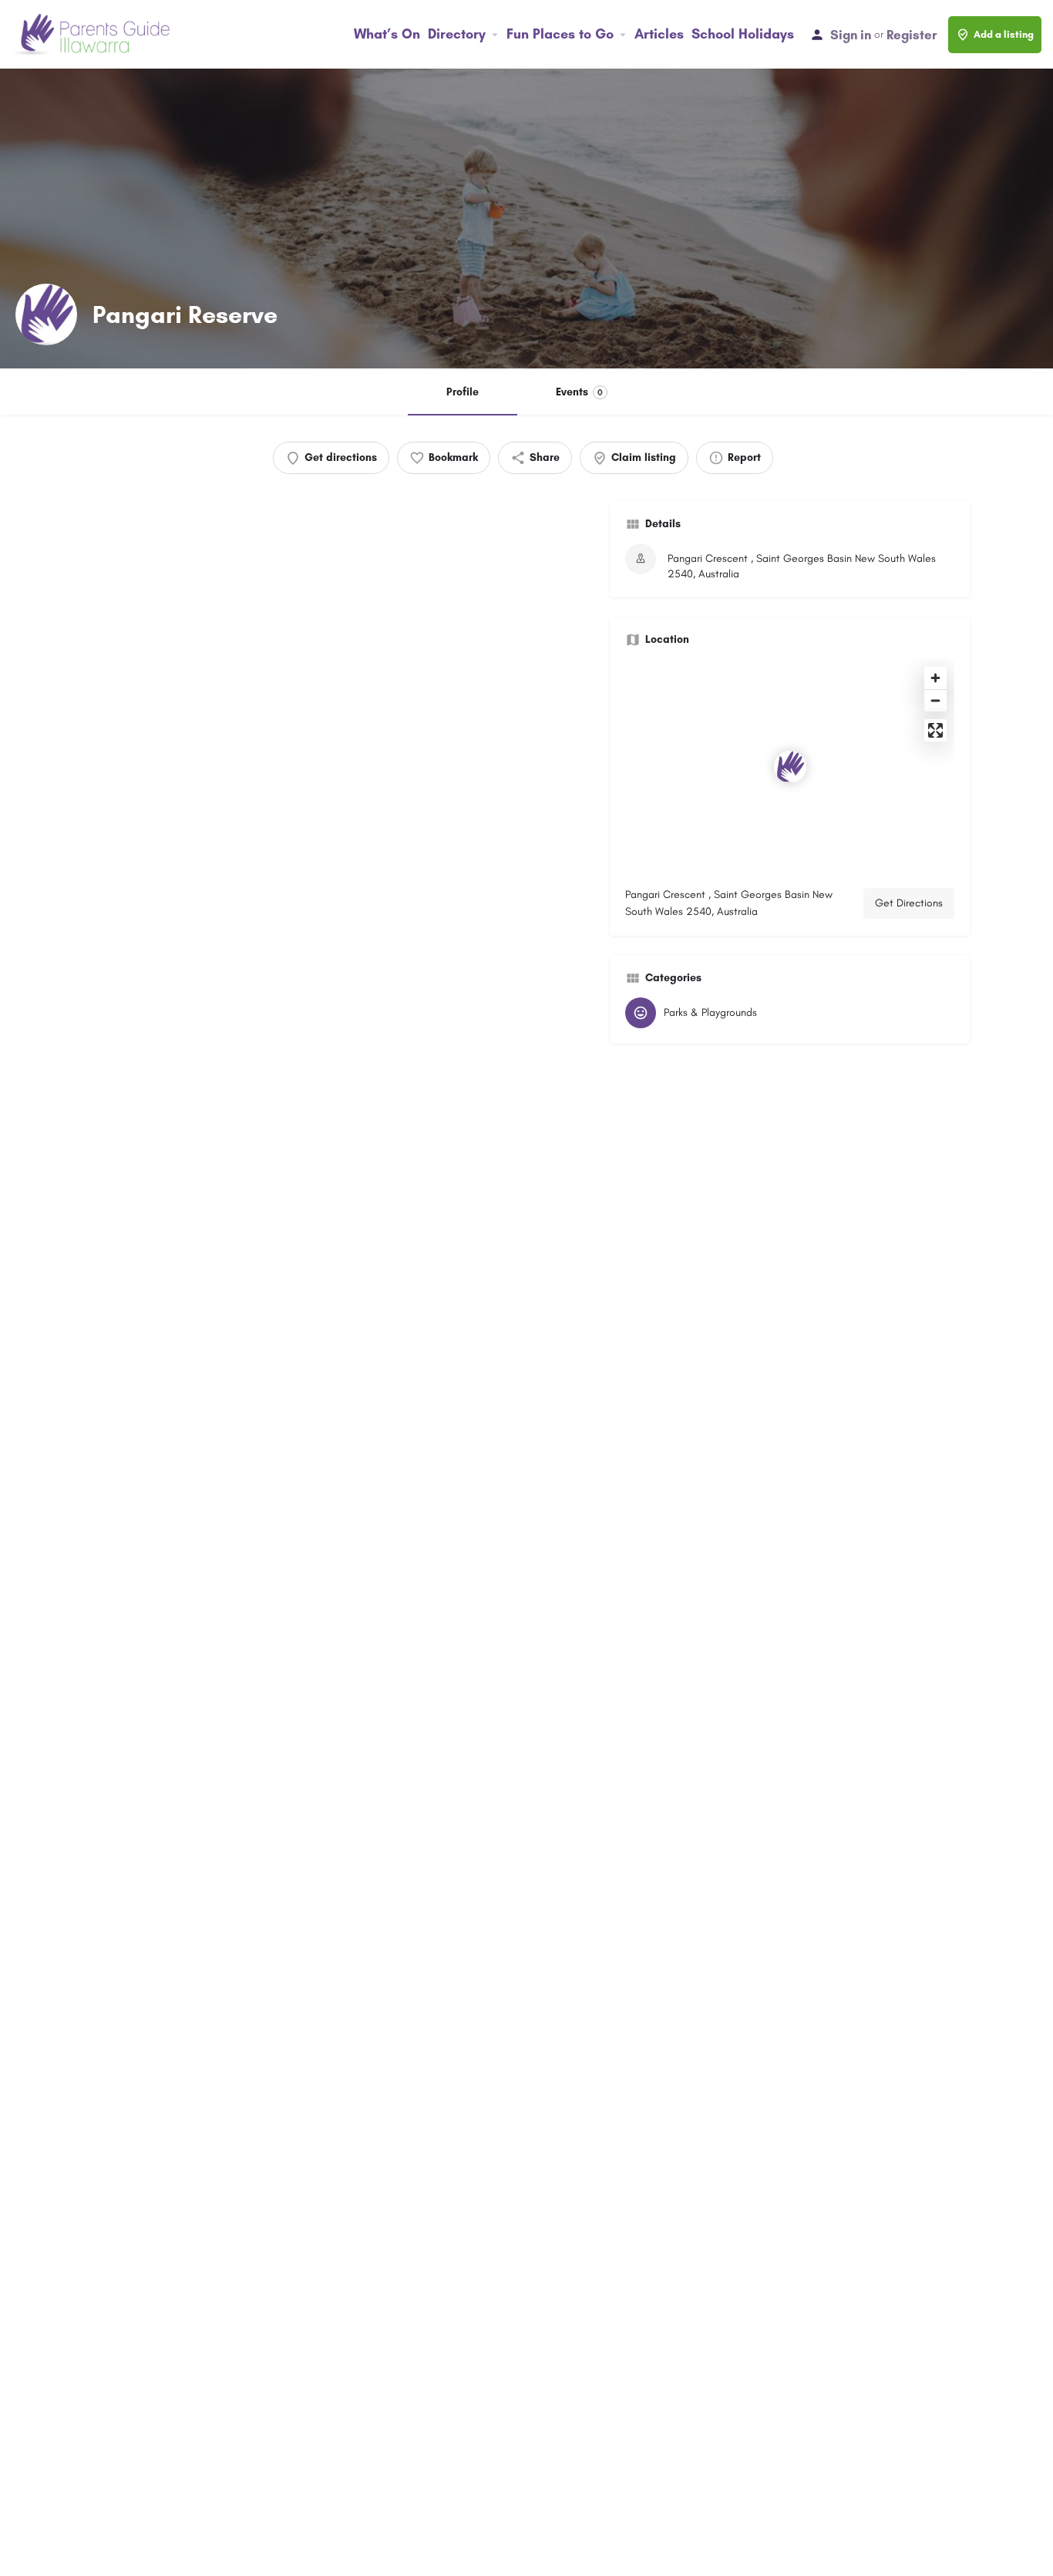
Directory (457, 34)
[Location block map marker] (790, 767)
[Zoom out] (935, 700)
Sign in (851, 35)
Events (579, 392)
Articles (659, 34)
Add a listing (1004, 34)
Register (912, 35)
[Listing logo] (46, 314)
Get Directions (909, 903)
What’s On (387, 34)
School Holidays (743, 34)
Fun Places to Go (560, 34)
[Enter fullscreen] (935, 730)
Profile (463, 392)
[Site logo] (93, 34)
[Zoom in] (935, 678)
